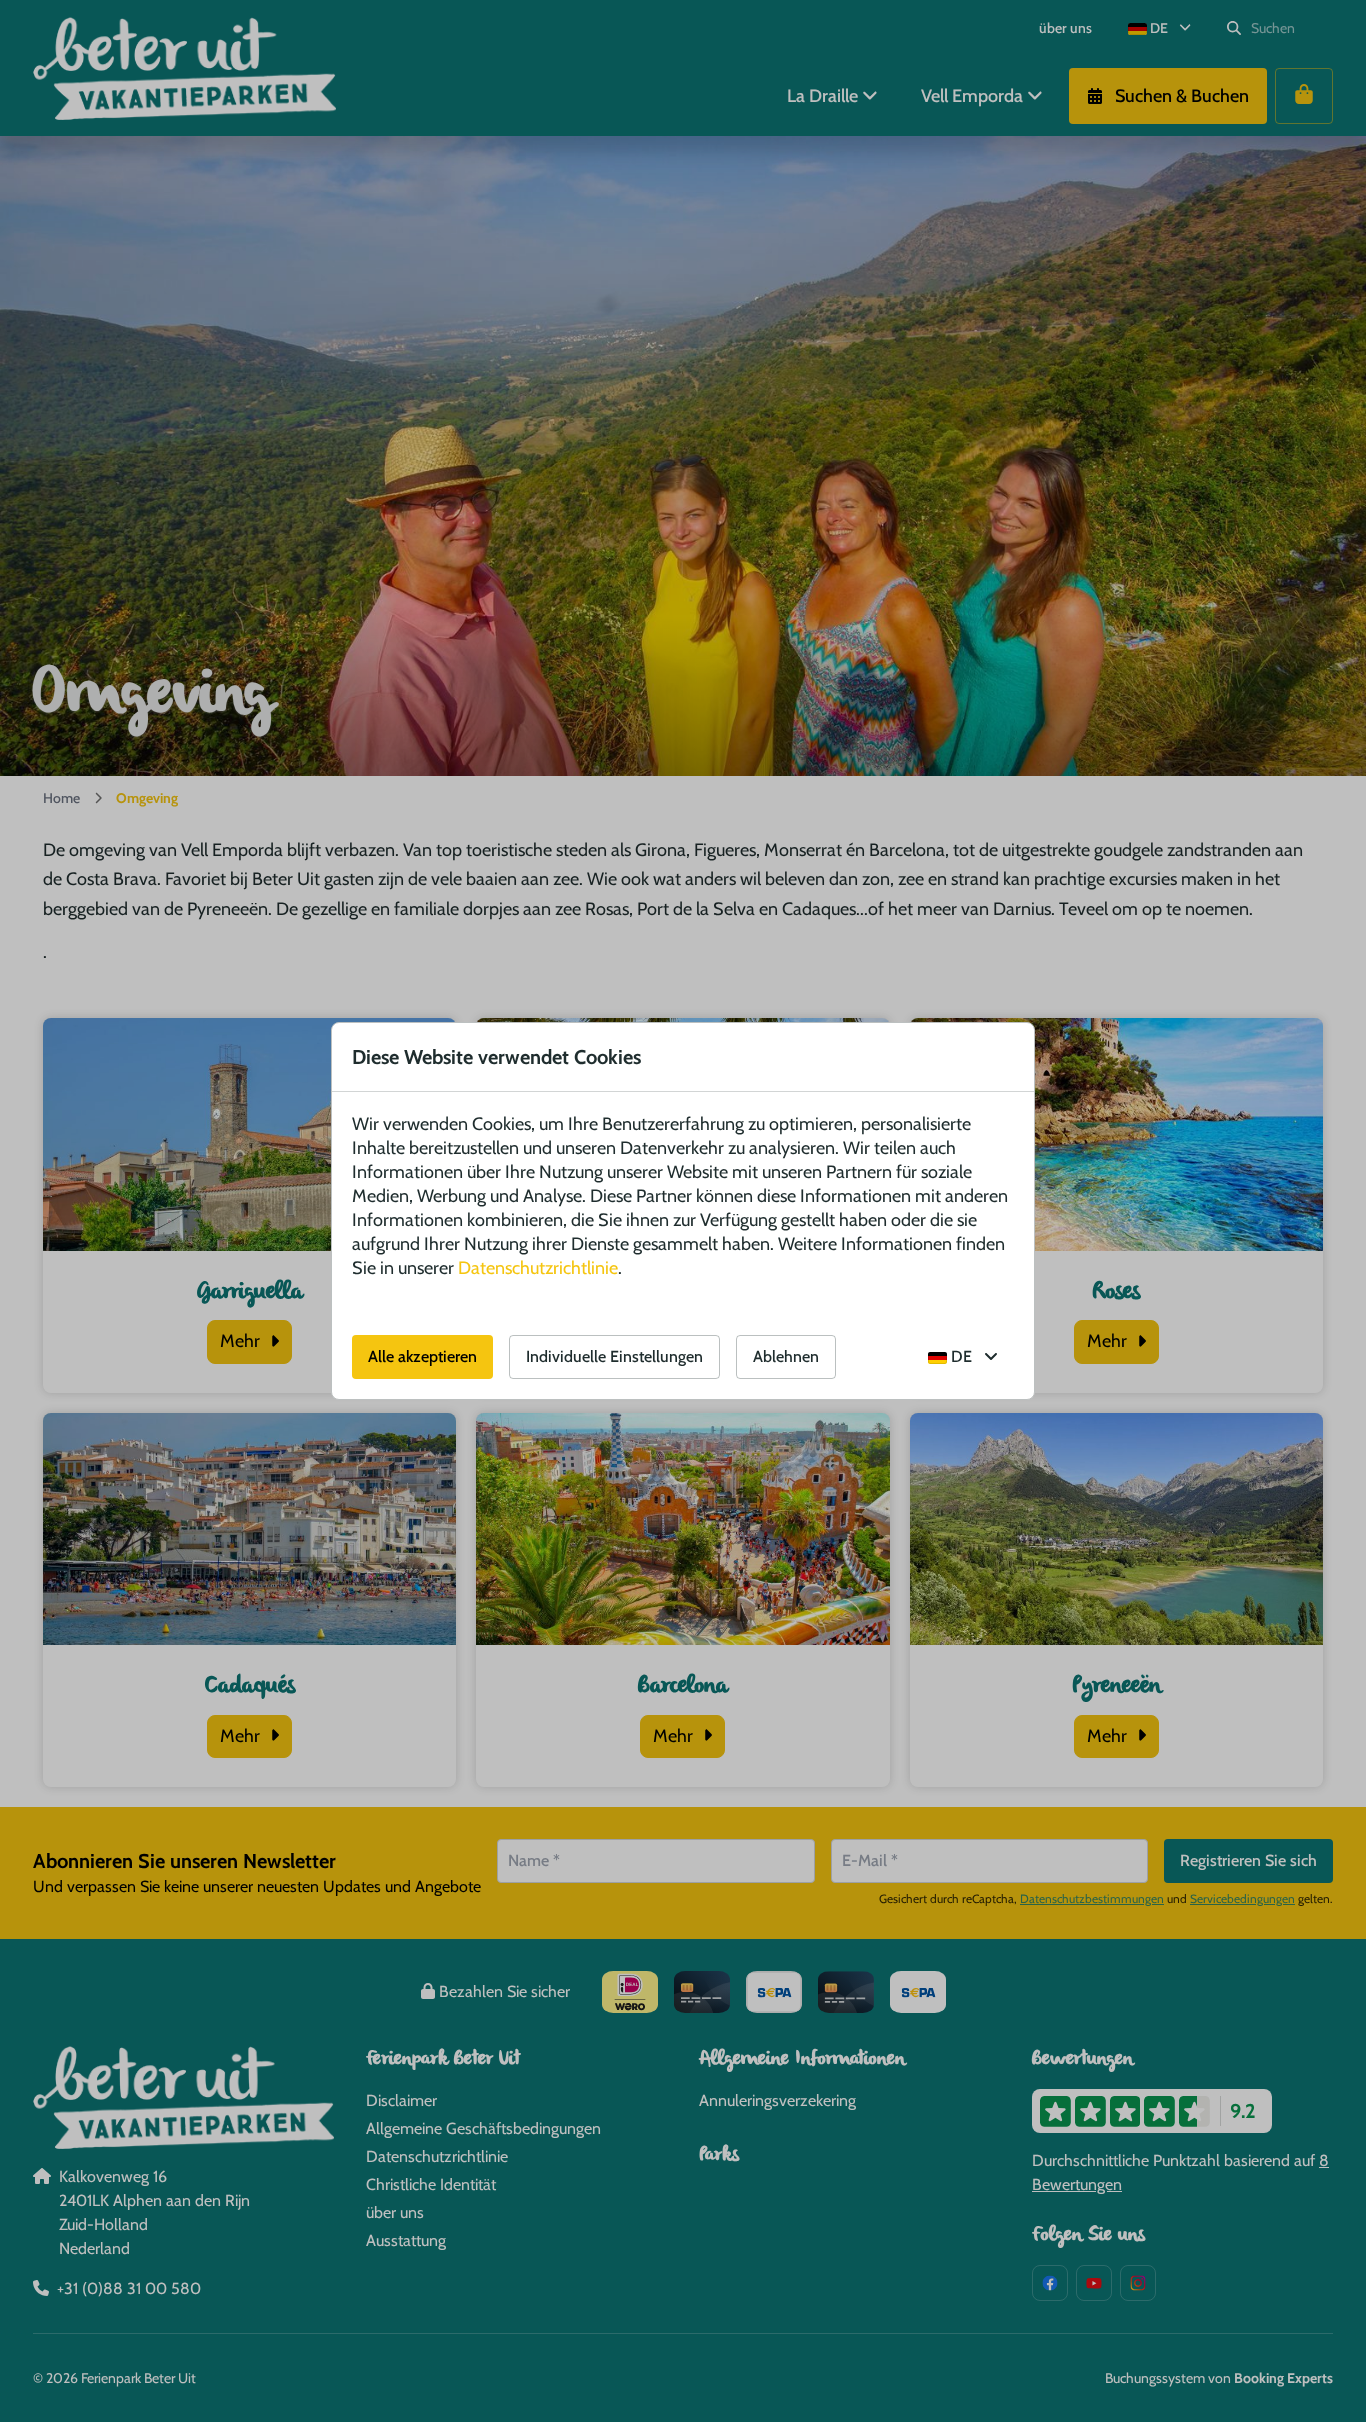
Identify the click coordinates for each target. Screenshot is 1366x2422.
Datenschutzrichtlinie (538, 1268)
